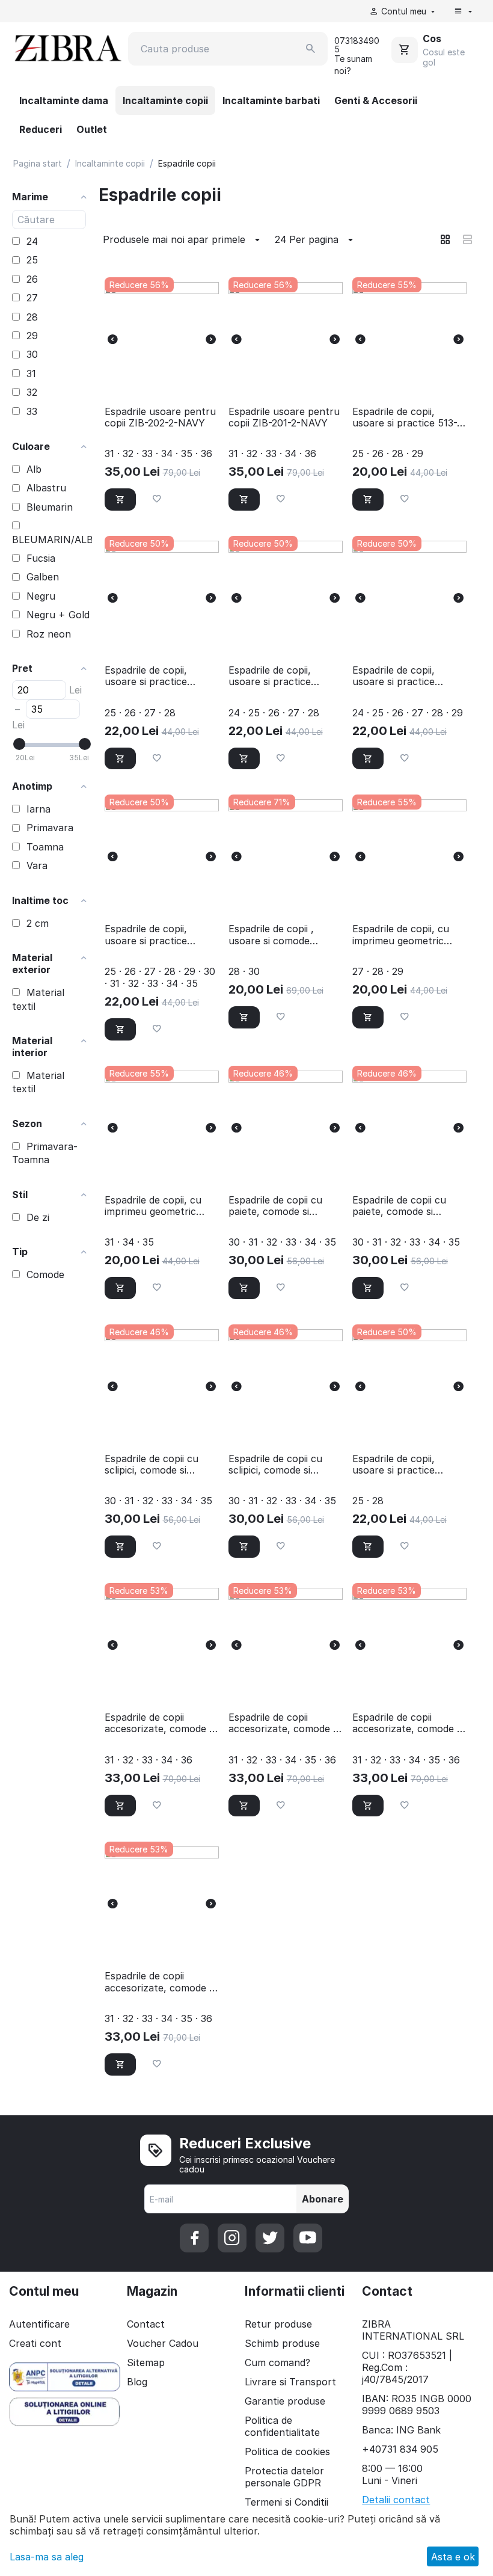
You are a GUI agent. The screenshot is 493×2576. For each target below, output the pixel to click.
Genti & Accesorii (376, 100)
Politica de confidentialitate (282, 2426)
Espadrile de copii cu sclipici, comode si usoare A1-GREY (275, 1465)
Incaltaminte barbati (271, 100)
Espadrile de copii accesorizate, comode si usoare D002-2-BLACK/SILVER (160, 1982)
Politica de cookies (287, 2452)
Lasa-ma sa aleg (47, 2557)
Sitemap (146, 2362)
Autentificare (39, 2324)
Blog (137, 2382)
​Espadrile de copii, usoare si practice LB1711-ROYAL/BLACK (279, 676)
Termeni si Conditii (286, 2502)
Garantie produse (285, 2401)
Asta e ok (453, 2557)
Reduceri (41, 129)
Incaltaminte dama (64, 100)
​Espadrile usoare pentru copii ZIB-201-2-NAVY (284, 417)
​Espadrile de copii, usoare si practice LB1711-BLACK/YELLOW (407, 1465)
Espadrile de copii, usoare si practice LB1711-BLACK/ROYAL (155, 935)
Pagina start (38, 163)
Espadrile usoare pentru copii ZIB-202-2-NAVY (160, 417)
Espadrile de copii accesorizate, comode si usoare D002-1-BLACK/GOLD (408, 1723)
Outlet (92, 129)
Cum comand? (277, 2362)
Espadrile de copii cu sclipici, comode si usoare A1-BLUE (152, 1465)
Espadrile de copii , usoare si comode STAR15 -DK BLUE (271, 935)
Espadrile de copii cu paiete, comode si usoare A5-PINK (399, 1206)
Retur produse (278, 2324)
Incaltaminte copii (165, 100)
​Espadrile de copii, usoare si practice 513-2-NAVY (409, 417)
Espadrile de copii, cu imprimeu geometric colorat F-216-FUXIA (401, 935)
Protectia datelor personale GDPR (284, 2477)
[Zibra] (67, 48)
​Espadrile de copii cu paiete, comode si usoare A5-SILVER (275, 1206)
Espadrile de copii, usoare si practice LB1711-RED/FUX (146, 676)
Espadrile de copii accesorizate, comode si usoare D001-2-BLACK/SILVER (284, 1723)
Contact (146, 2324)
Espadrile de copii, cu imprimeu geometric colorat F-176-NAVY (153, 1206)
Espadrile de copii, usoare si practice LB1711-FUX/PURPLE (401, 676)
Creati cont (35, 2343)
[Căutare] (311, 49)
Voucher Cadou (163, 2343)
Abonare (323, 2199)
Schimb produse (282, 2343)
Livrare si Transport (290, 2382)
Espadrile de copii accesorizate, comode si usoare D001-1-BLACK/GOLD (160, 1723)
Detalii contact (396, 2500)
